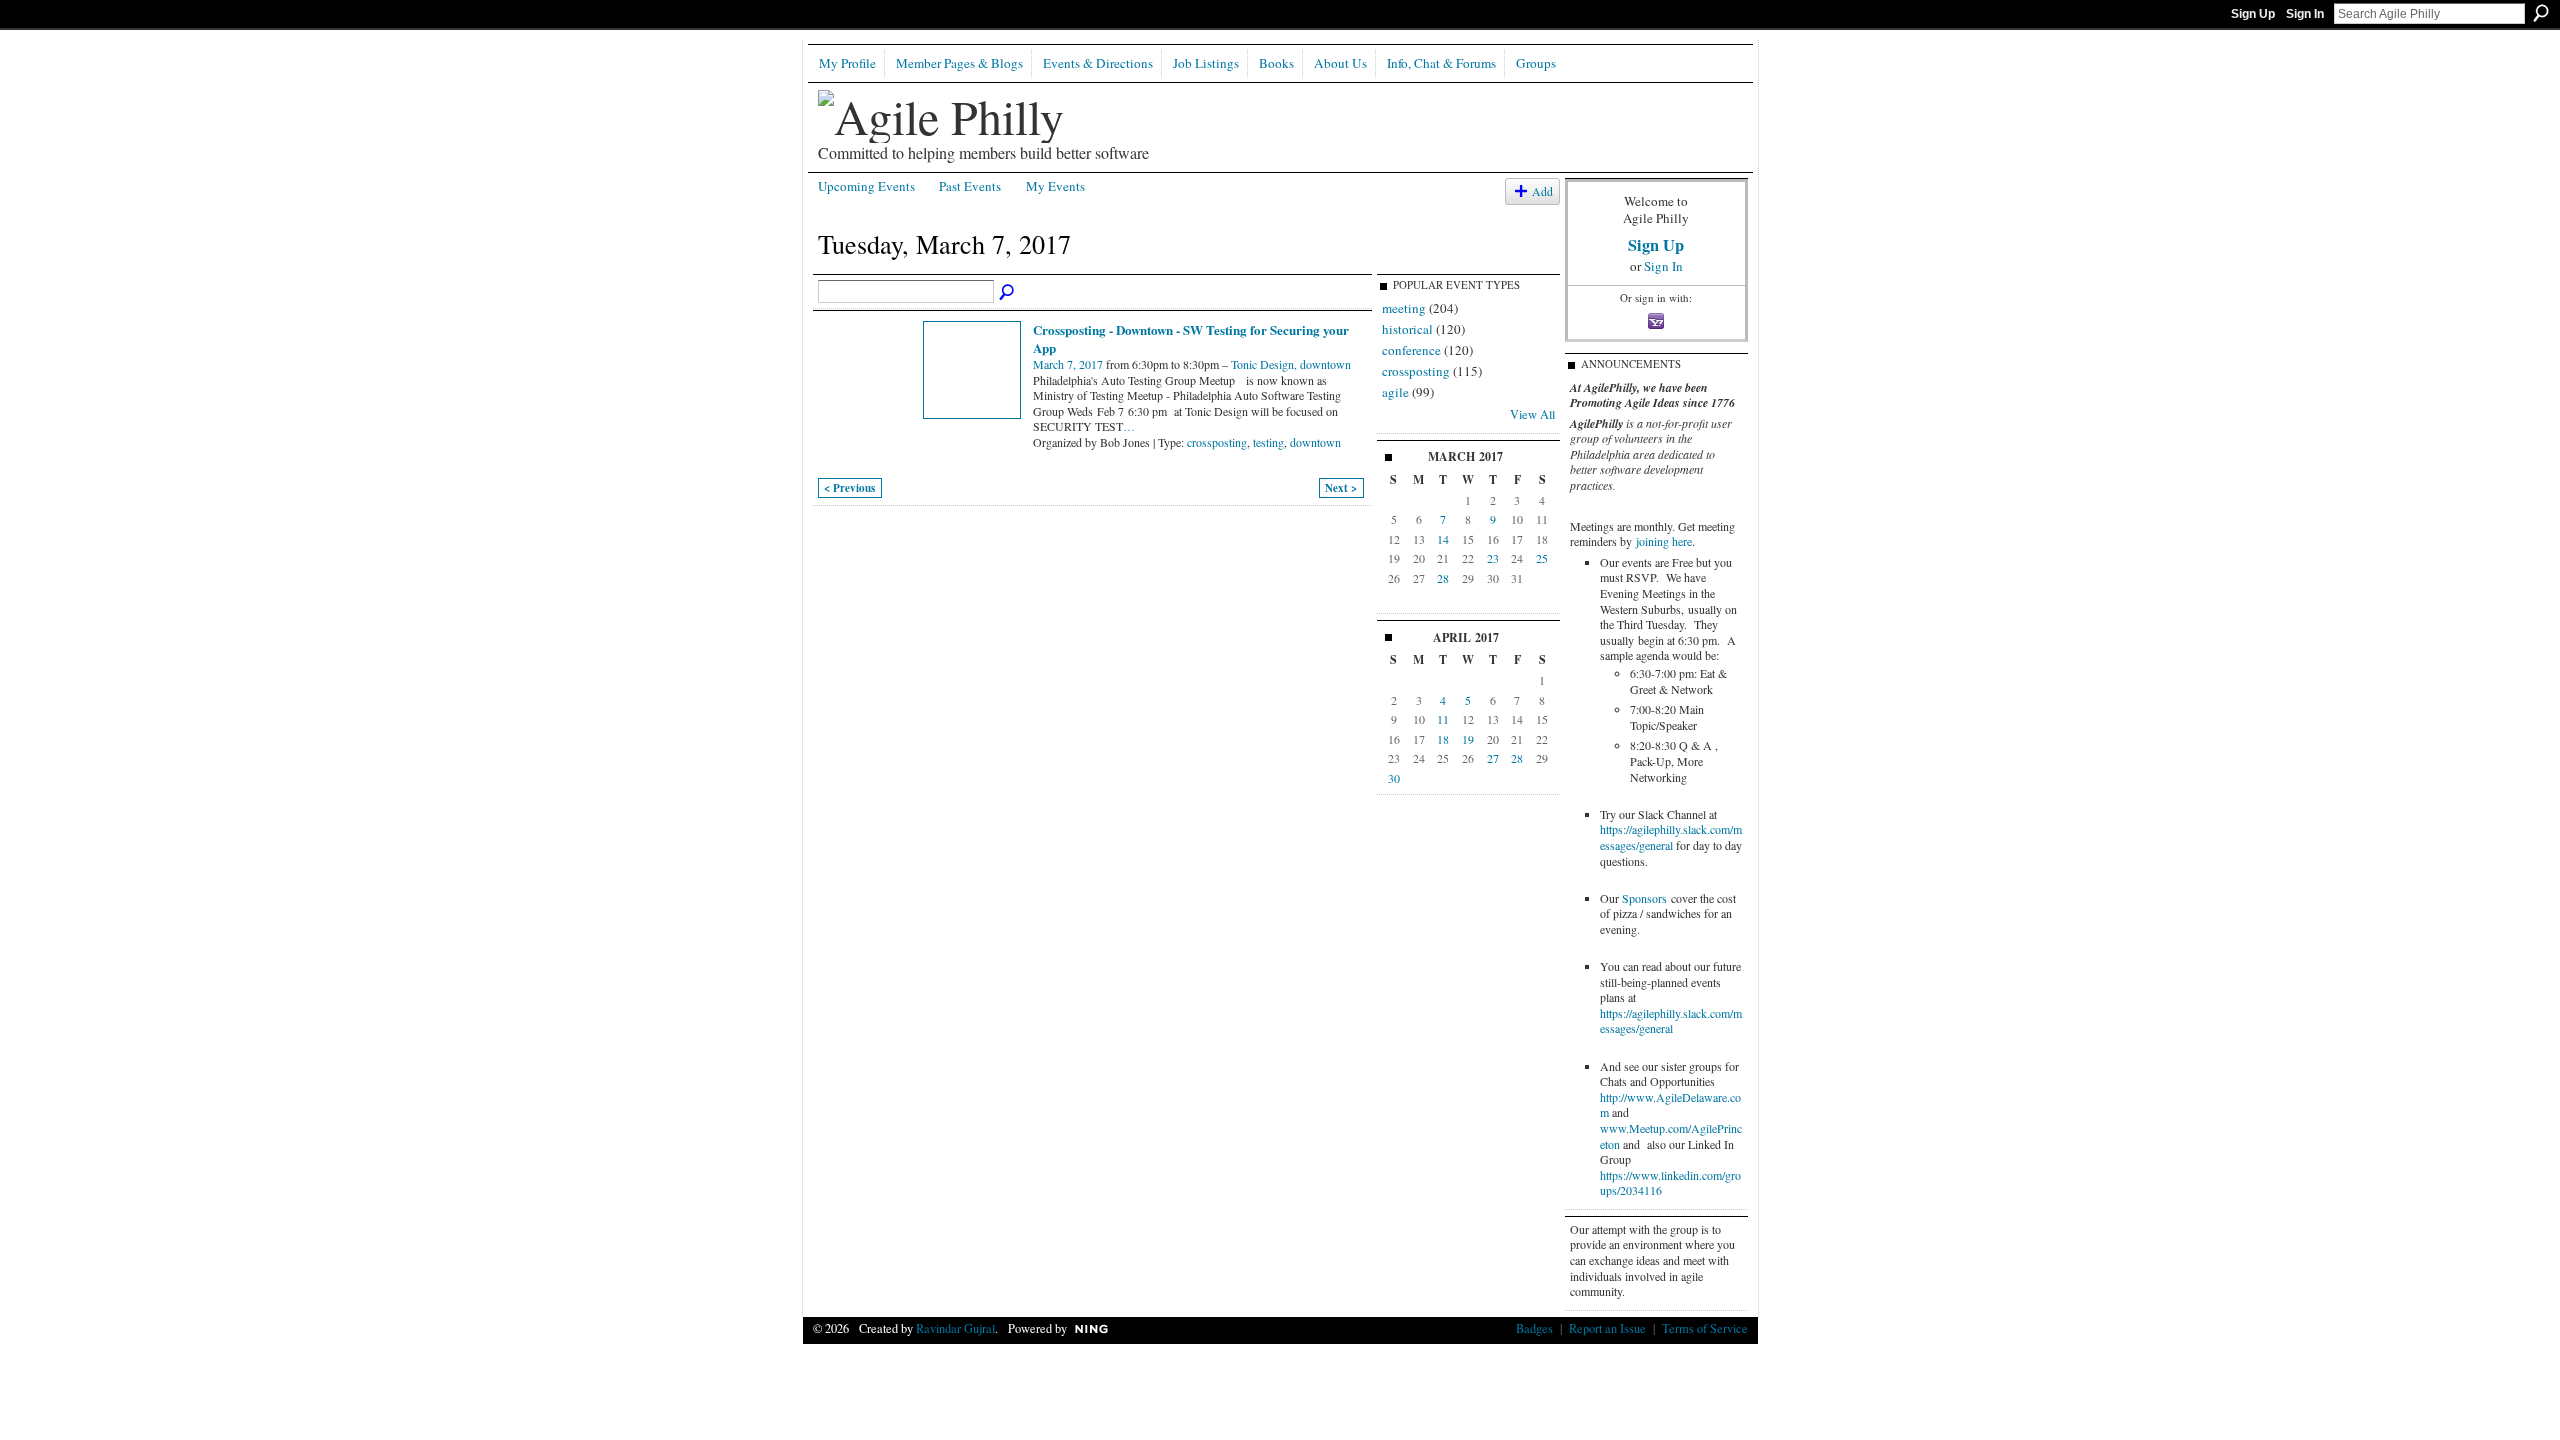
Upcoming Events (866, 186)
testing (1268, 442)
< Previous (849, 488)
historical (1407, 329)
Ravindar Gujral (955, 1328)
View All (1532, 414)
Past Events (970, 186)
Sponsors (1644, 898)
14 (1443, 539)
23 (1493, 558)
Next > (1341, 488)
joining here (1664, 541)
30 (1394, 778)
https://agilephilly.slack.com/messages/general (1671, 837)
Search (2541, 13)
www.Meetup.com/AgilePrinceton (1671, 1136)
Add (1542, 191)
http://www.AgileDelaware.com (1670, 1105)
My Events (1055, 186)
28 (1443, 578)
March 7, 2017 (1068, 364)
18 (1443, 739)
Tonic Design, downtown (1291, 364)
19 (1468, 739)
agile (1395, 392)
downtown (1315, 442)
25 (1542, 558)
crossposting (1217, 442)
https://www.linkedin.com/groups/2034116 (1670, 1183)
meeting (1404, 308)
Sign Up (2253, 14)
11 (1443, 719)
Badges (1534, 1328)
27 (1493, 758)
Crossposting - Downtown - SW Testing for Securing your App (1191, 338)
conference (1411, 350)
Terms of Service (1705, 1328)
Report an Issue (1607, 1328)
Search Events (1008, 293)
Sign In (2305, 14)
